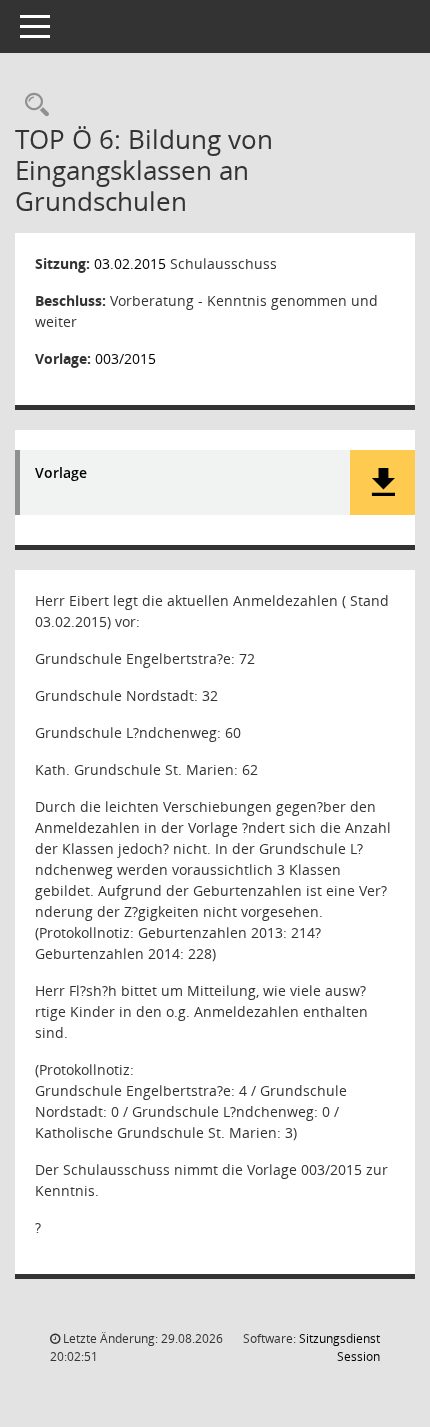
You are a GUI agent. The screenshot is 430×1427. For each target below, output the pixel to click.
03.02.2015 (130, 263)
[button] (382, 482)
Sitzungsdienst (339, 1347)
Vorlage (61, 473)
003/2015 (125, 358)
